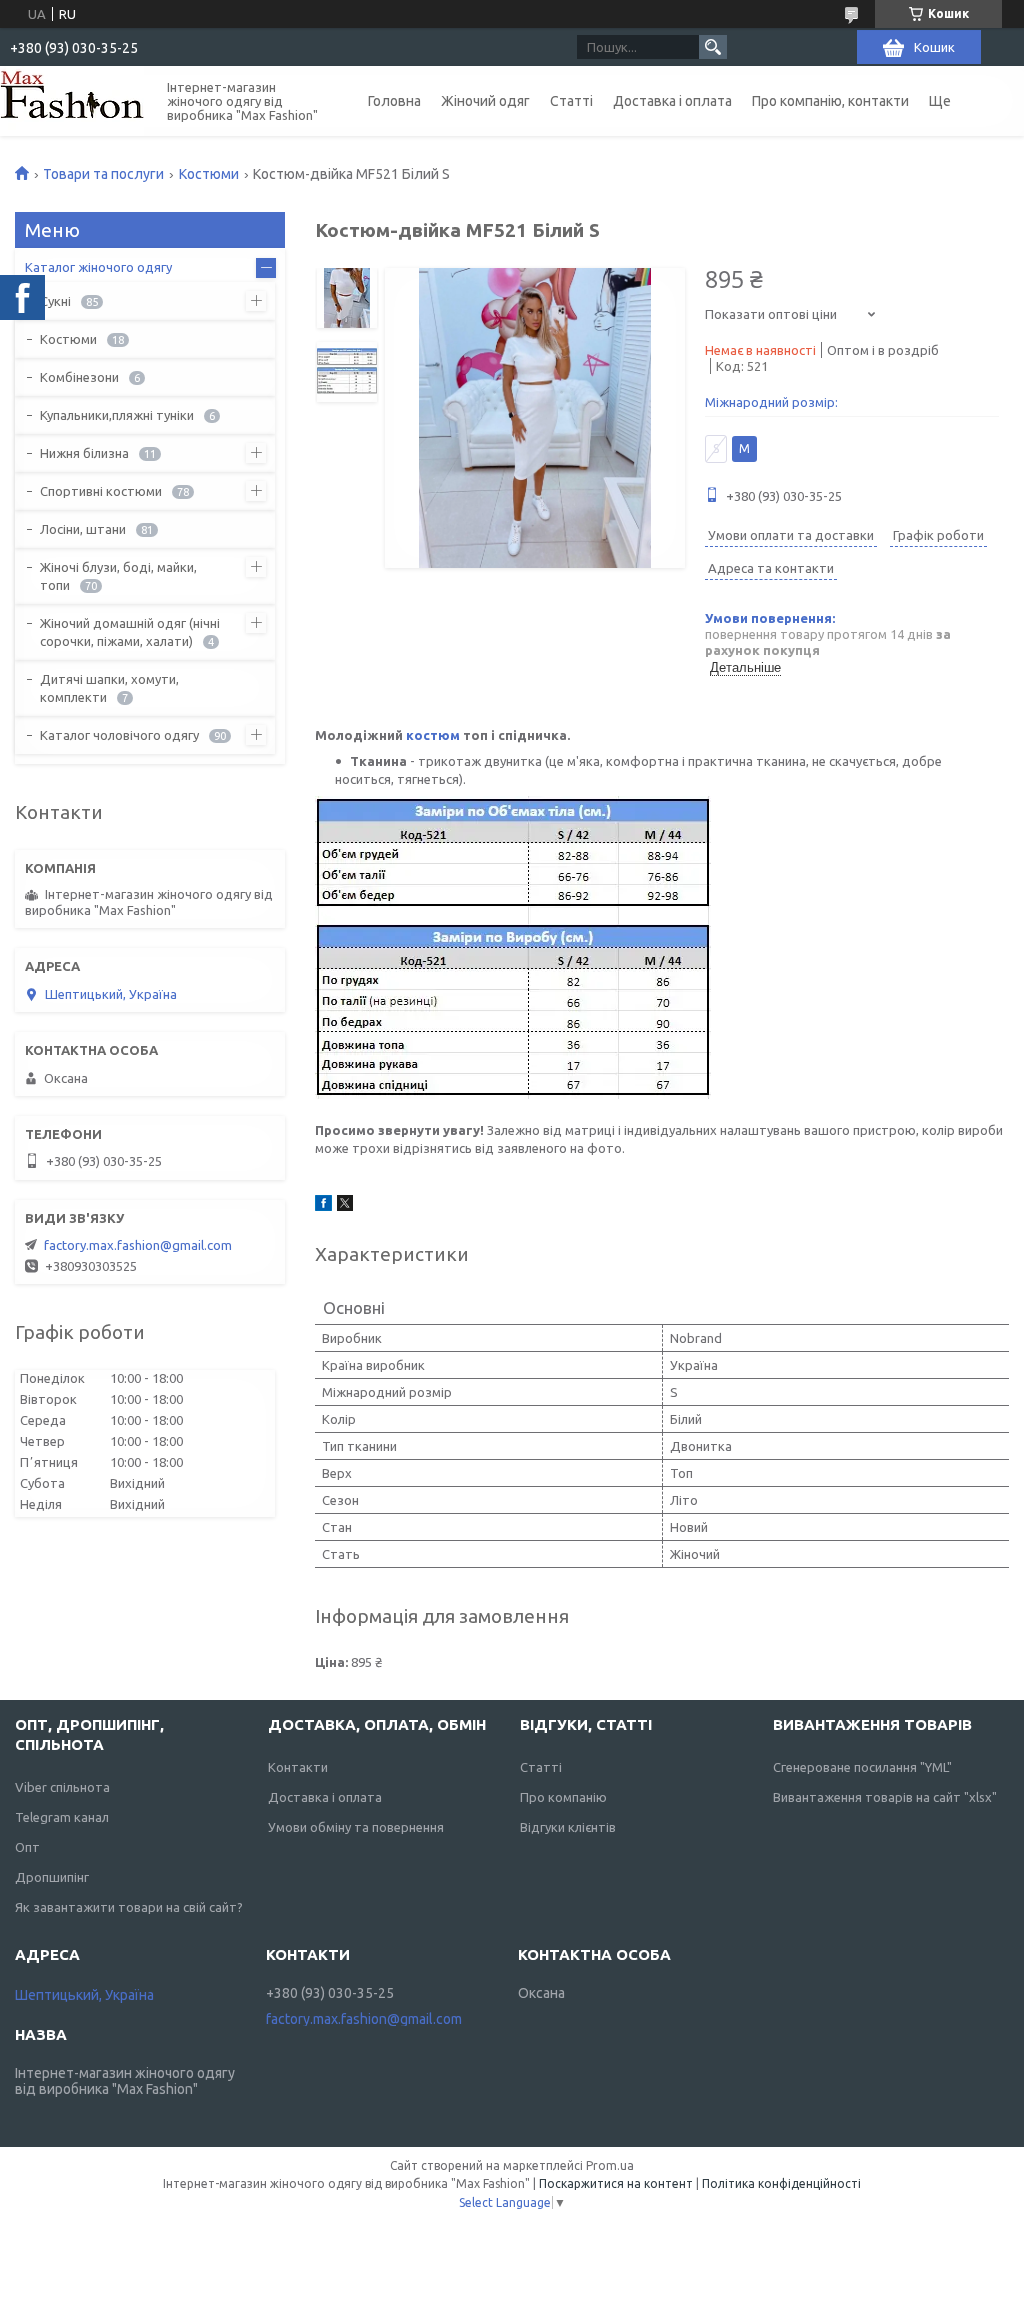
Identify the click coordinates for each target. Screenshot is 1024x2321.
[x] (345, 1206)
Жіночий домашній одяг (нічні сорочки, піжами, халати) (130, 632)
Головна (394, 101)
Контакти (298, 1767)
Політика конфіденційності (781, 2183)
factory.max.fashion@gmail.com (138, 1245)
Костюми (209, 174)
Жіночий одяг (485, 101)
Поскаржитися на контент (616, 2183)
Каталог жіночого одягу (98, 267)
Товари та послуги (103, 174)
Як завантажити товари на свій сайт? (129, 1907)
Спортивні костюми (101, 491)
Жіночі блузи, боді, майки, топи (118, 576)
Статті (571, 101)
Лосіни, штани (83, 529)
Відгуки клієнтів (568, 1827)
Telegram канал (62, 1817)
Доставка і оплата (672, 101)
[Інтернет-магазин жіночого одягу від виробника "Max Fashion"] (72, 101)
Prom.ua (610, 2165)
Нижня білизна (84, 453)
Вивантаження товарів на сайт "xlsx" (885, 1797)
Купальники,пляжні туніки (117, 415)
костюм (433, 735)
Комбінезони (79, 377)
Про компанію (563, 1797)
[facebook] (323, 1206)
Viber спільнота (62, 1787)
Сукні (55, 301)
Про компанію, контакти (830, 101)
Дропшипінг (52, 1877)
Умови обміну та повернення (356, 1827)
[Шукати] (713, 47)
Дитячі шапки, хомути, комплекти (109, 688)
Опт (27, 1847)
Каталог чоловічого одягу (119, 735)
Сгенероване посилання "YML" (862, 1767)
